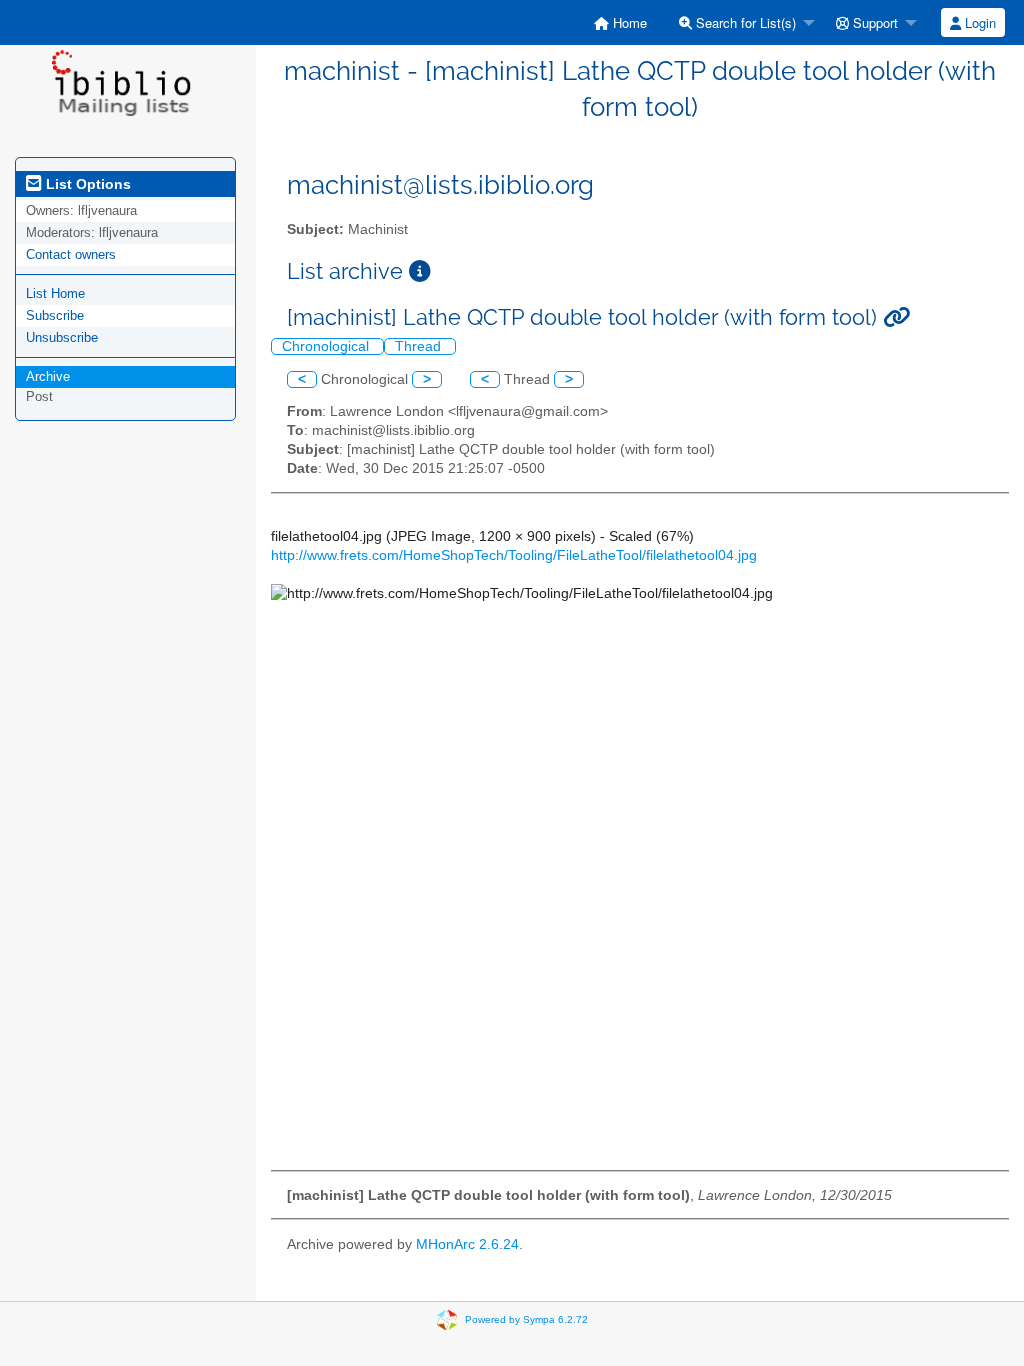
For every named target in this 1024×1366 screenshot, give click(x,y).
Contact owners (71, 254)
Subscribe (55, 315)
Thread (420, 346)
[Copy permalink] (896, 317)
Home (628, 22)
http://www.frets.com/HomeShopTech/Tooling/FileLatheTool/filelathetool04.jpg (514, 555)
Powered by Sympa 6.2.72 (526, 1319)
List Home (55, 293)
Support (873, 22)
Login (978, 22)
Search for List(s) (744, 22)
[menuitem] (620, 22)
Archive (48, 376)
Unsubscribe (62, 337)
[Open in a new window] (420, 271)
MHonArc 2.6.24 (467, 1244)
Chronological (327, 346)
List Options (86, 184)
